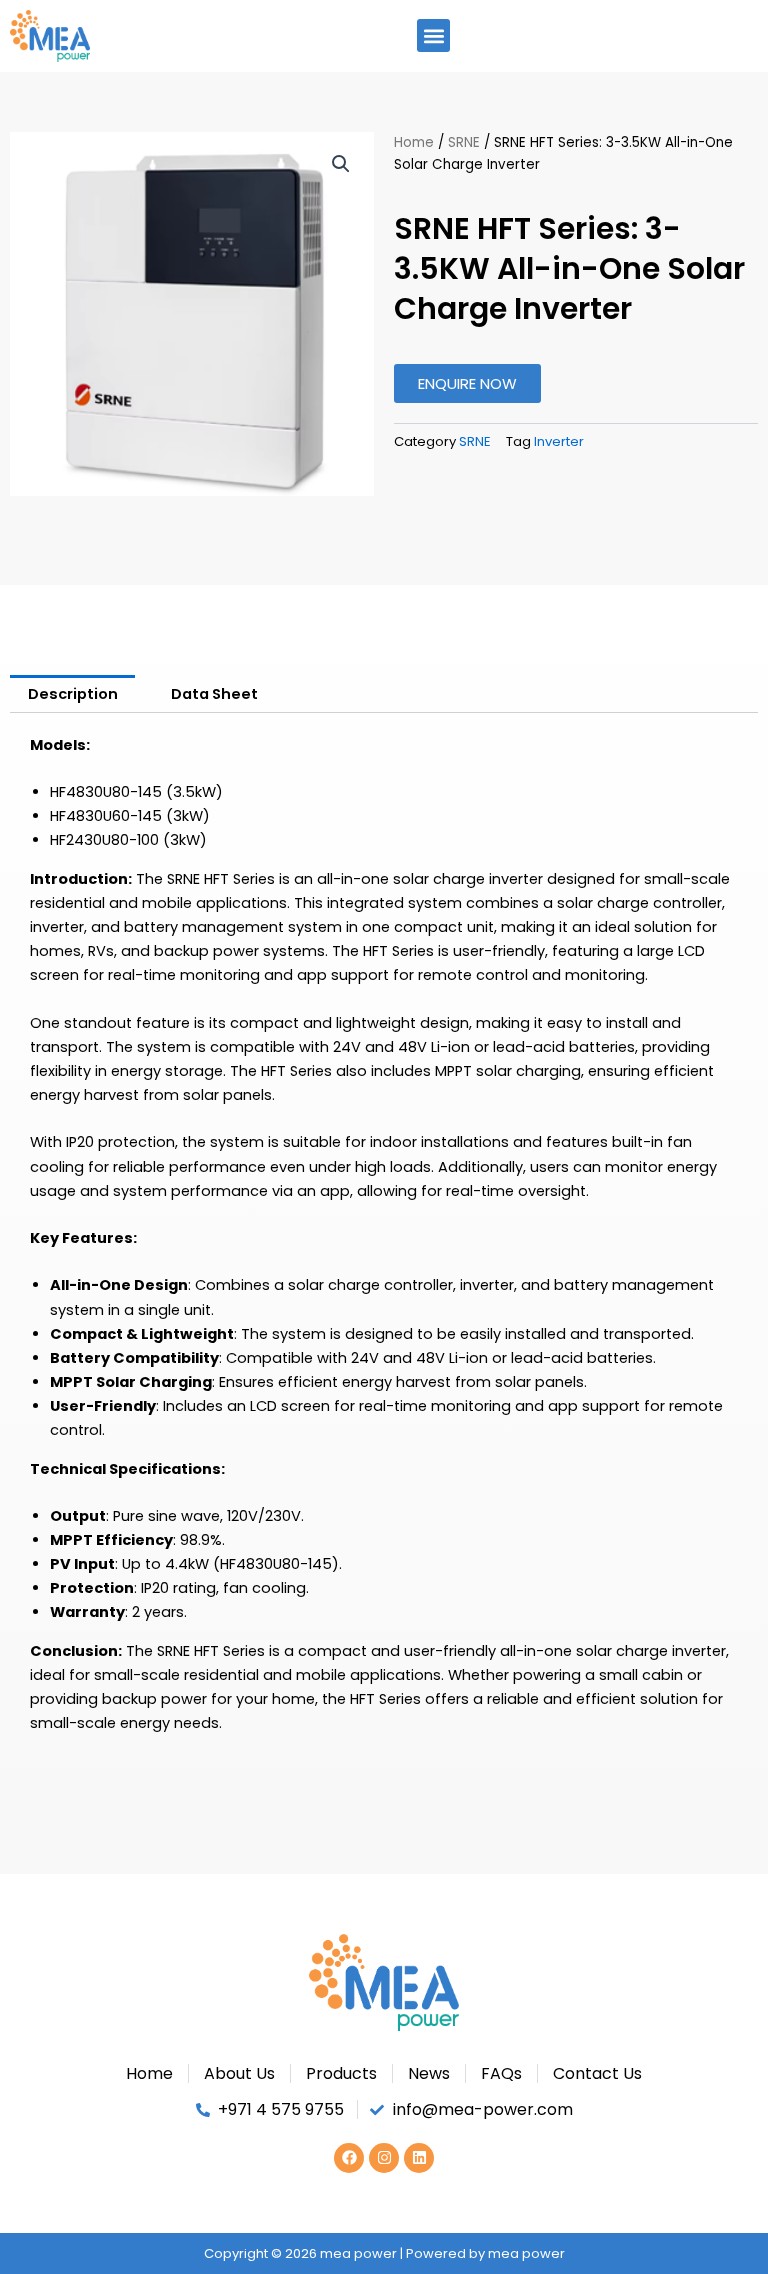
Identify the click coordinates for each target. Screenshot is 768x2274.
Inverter (559, 441)
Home (414, 142)
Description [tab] (73, 694)
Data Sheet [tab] (214, 694)
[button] (433, 35)
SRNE (464, 142)
